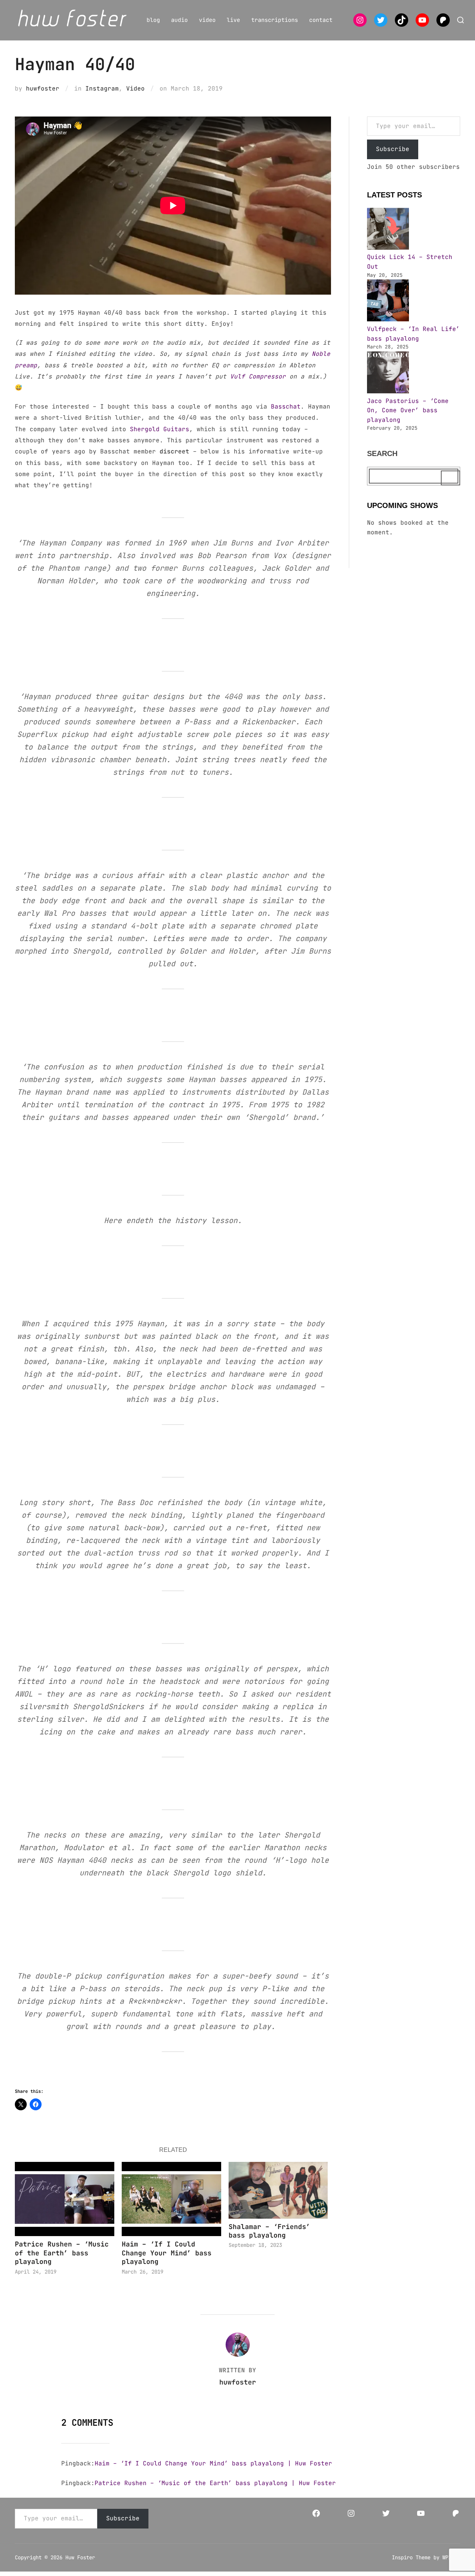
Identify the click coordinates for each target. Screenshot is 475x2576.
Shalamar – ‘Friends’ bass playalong (269, 2231)
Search (382, 453)
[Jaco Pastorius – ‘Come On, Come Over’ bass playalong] (388, 374)
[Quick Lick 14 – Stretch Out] (388, 230)
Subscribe (393, 149)
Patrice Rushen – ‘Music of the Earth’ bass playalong (62, 2253)
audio (179, 20)
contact (321, 20)
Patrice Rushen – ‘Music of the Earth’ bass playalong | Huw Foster (215, 2483)
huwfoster (43, 89)
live (233, 20)
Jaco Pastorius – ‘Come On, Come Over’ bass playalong (408, 410)
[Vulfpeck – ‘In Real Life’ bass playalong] (388, 302)
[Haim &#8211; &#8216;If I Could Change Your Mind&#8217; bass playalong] (171, 2199)
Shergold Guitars (160, 429)
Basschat (286, 407)
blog (153, 20)
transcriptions (275, 20)
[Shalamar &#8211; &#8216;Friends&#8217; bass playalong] (278, 2190)
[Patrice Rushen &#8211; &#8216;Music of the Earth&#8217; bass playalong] (65, 2199)
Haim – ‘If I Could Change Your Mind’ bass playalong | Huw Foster (213, 2463)
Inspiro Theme (411, 2557)
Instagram (102, 89)
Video (135, 89)
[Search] (451, 478)
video (207, 20)
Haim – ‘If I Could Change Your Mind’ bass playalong (167, 2253)
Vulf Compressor (258, 376)
